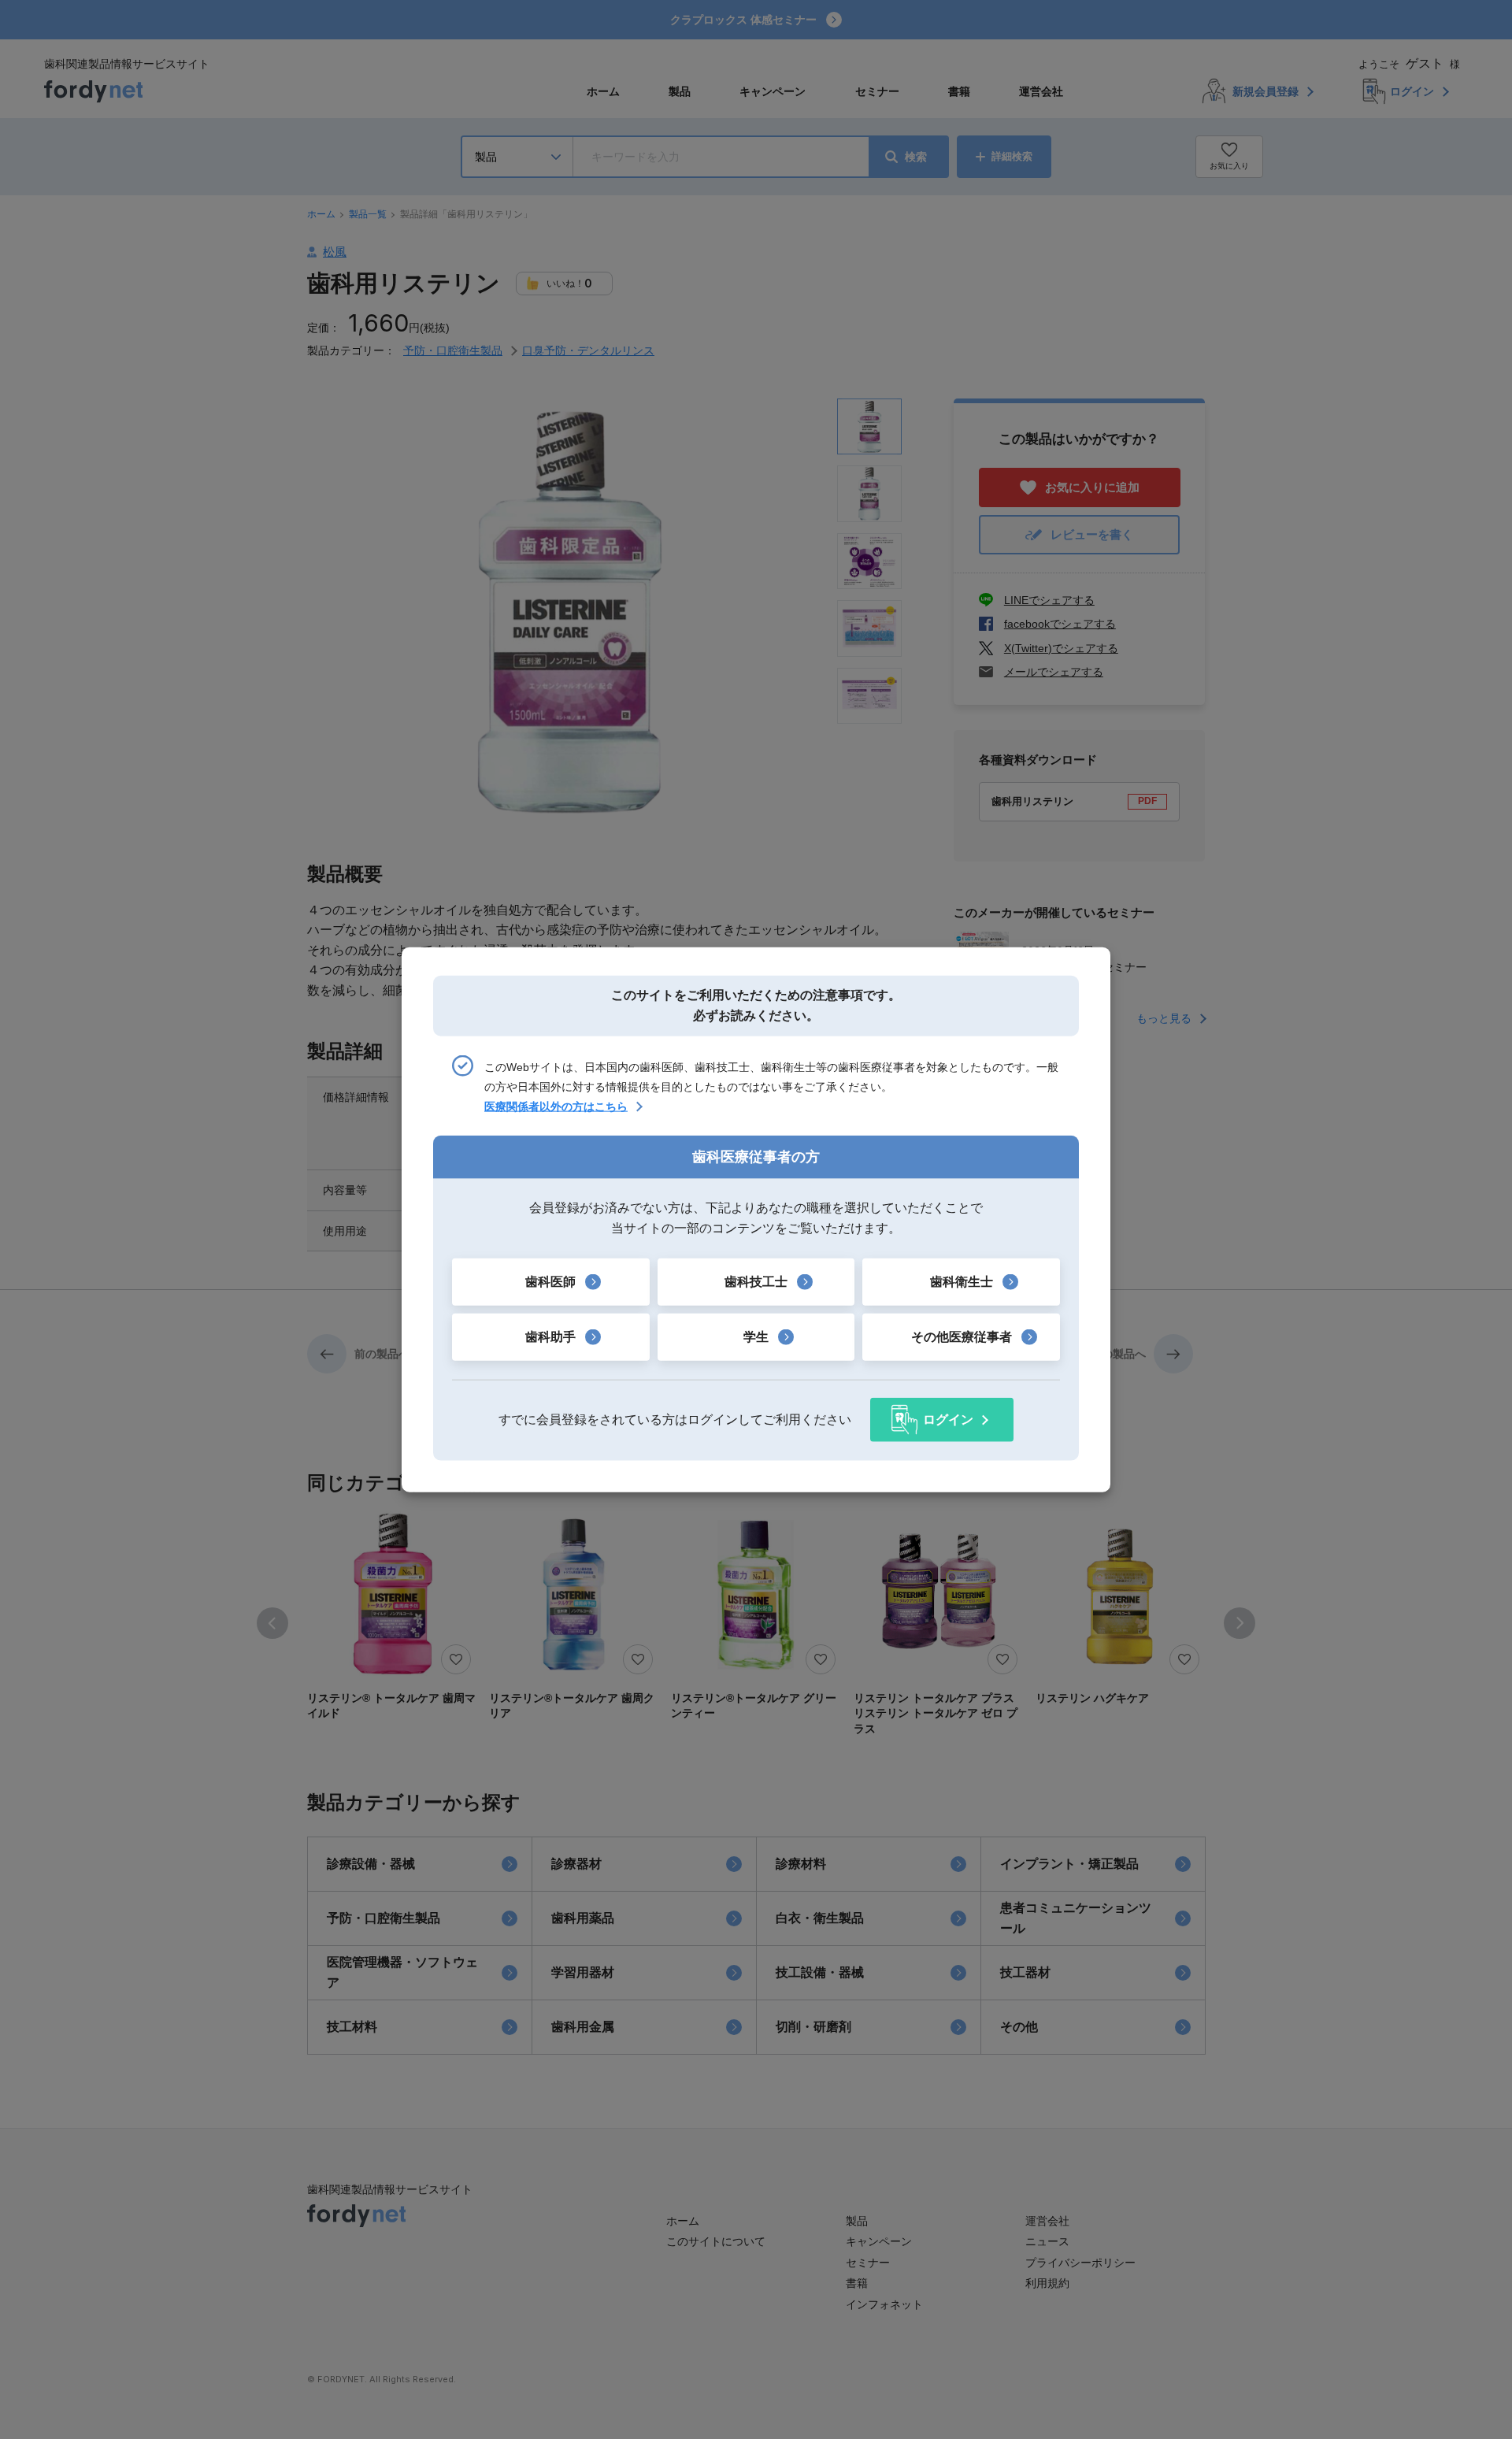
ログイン (948, 1420)
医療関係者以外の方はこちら (556, 1106)
